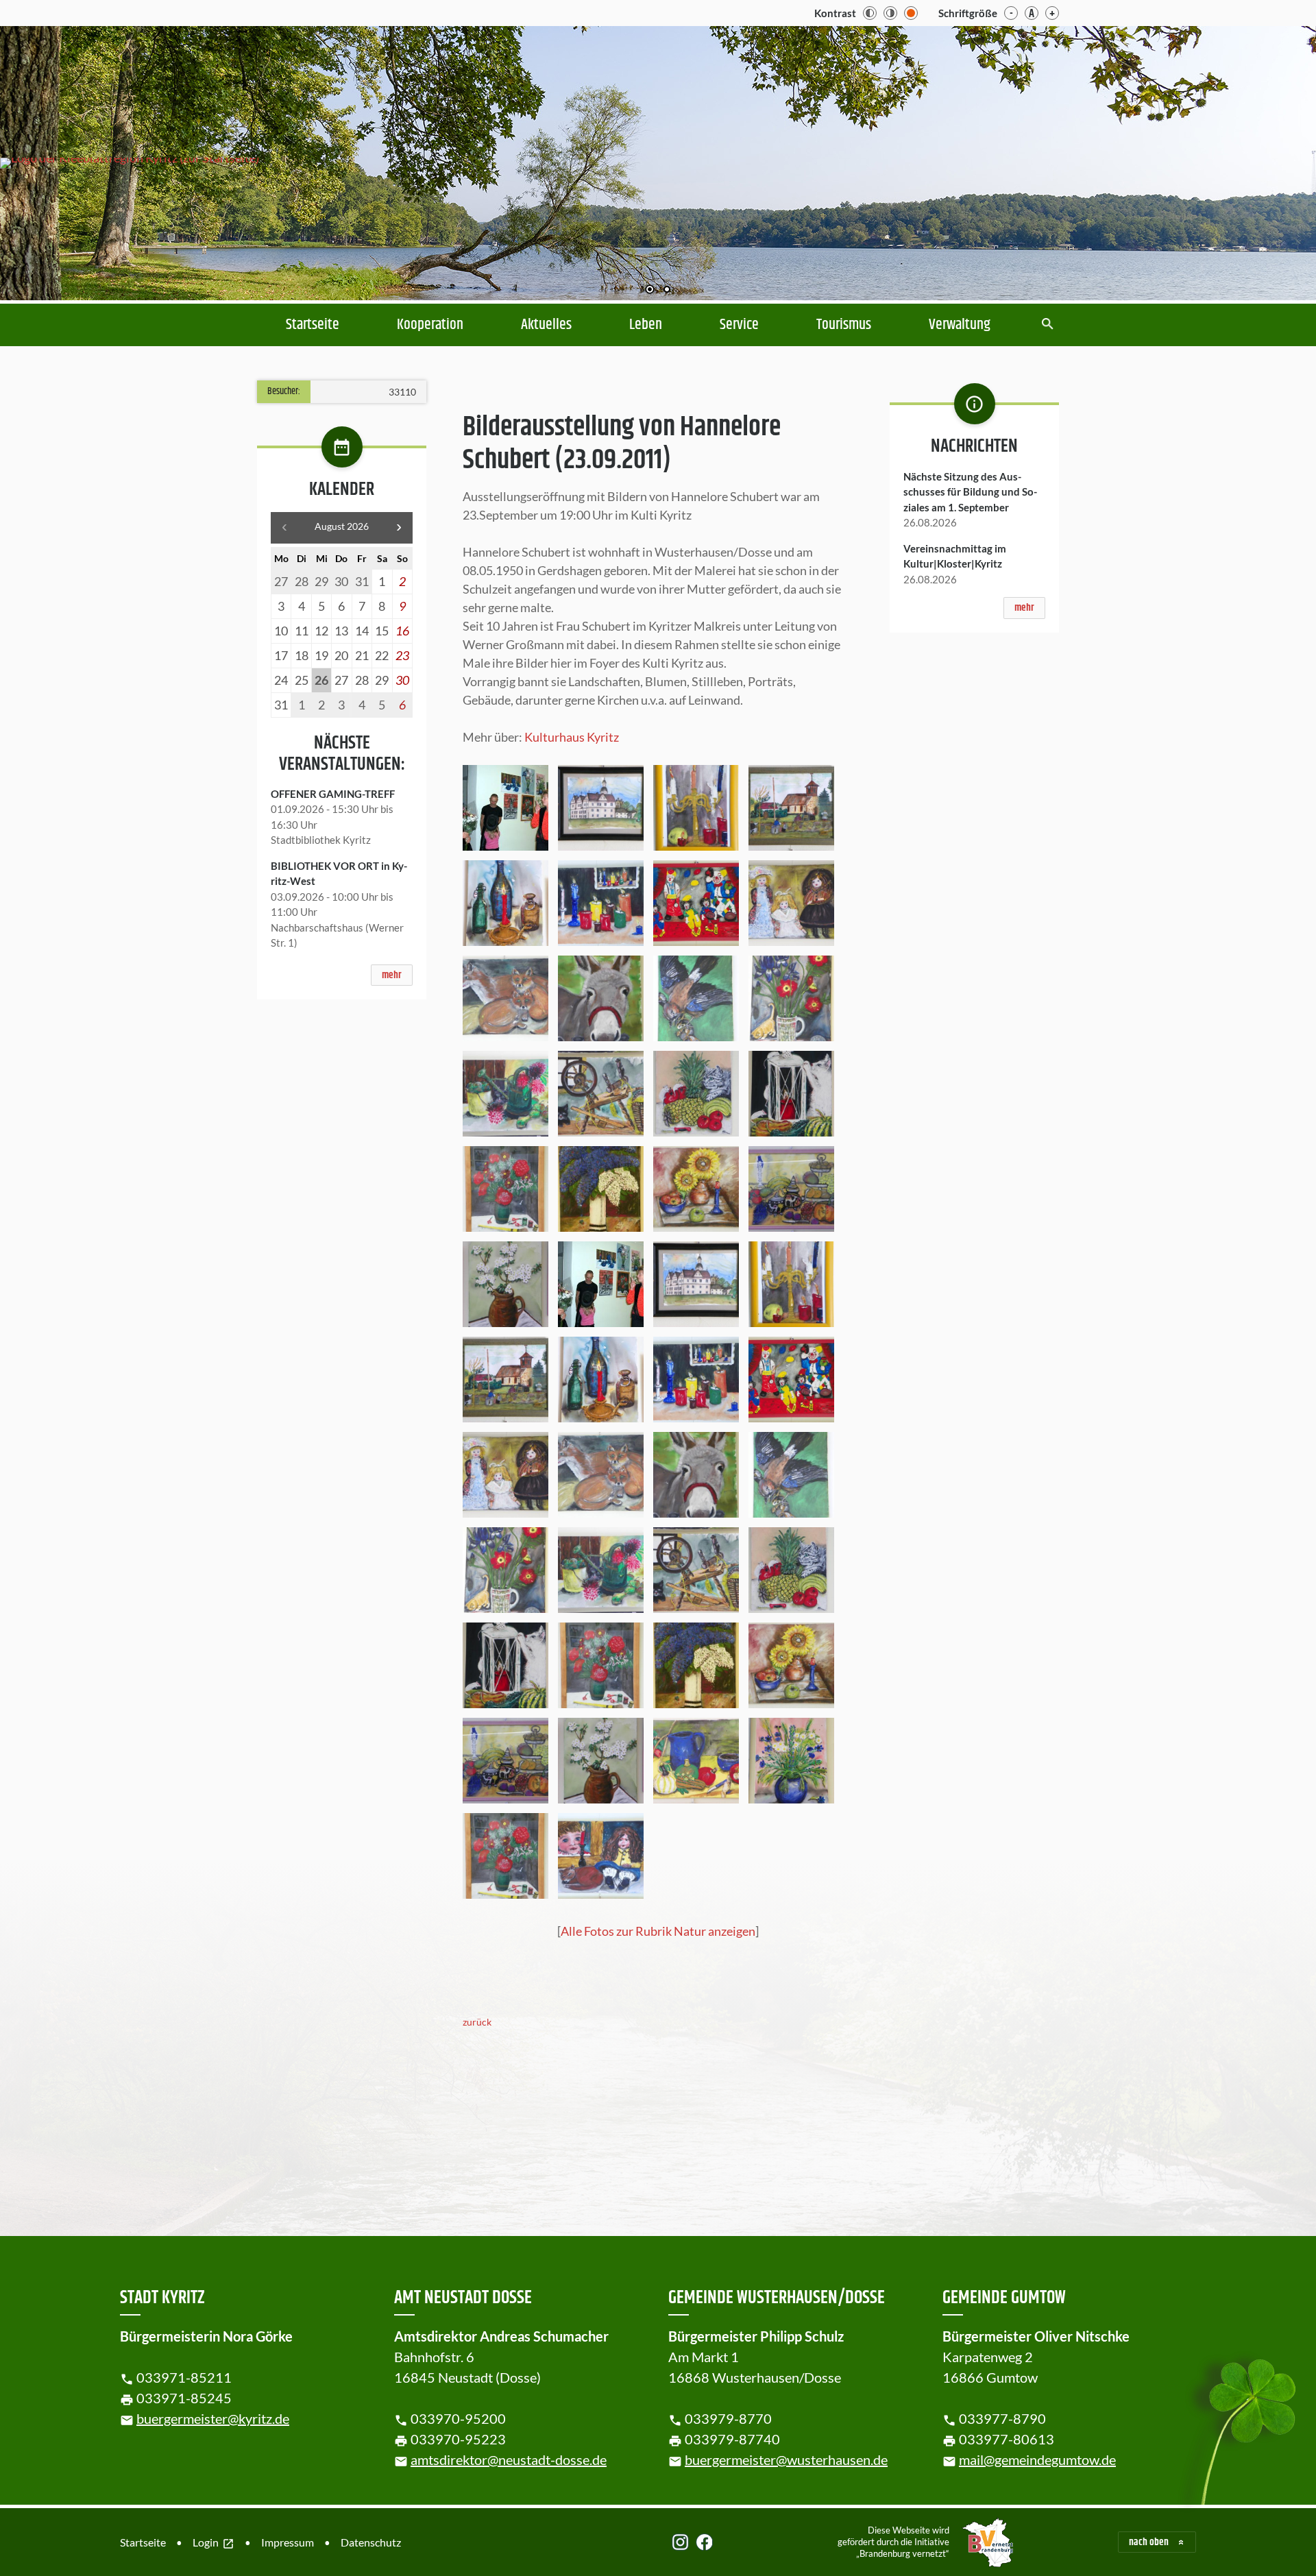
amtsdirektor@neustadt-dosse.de (509, 2459)
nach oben (1149, 2542)
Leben (646, 325)
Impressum (288, 2542)
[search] (1048, 325)
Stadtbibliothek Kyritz (321, 840)
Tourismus (844, 325)
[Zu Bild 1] (650, 291)
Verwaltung (960, 325)
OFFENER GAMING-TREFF (333, 794)
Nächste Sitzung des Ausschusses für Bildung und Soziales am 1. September (970, 492)
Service (739, 325)
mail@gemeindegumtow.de (1037, 2459)
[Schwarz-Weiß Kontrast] (870, 13)
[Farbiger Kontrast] (911, 13)
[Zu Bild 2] (667, 291)
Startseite (313, 325)
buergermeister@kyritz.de (213, 2418)
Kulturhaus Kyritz (572, 737)
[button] (1261, 160)
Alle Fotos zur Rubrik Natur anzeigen (658, 1931)
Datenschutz (371, 2542)
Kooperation (430, 325)
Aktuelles (546, 325)
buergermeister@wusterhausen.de (786, 2459)
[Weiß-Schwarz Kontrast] (890, 13)
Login (214, 2543)
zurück (477, 2022)
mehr (392, 975)
